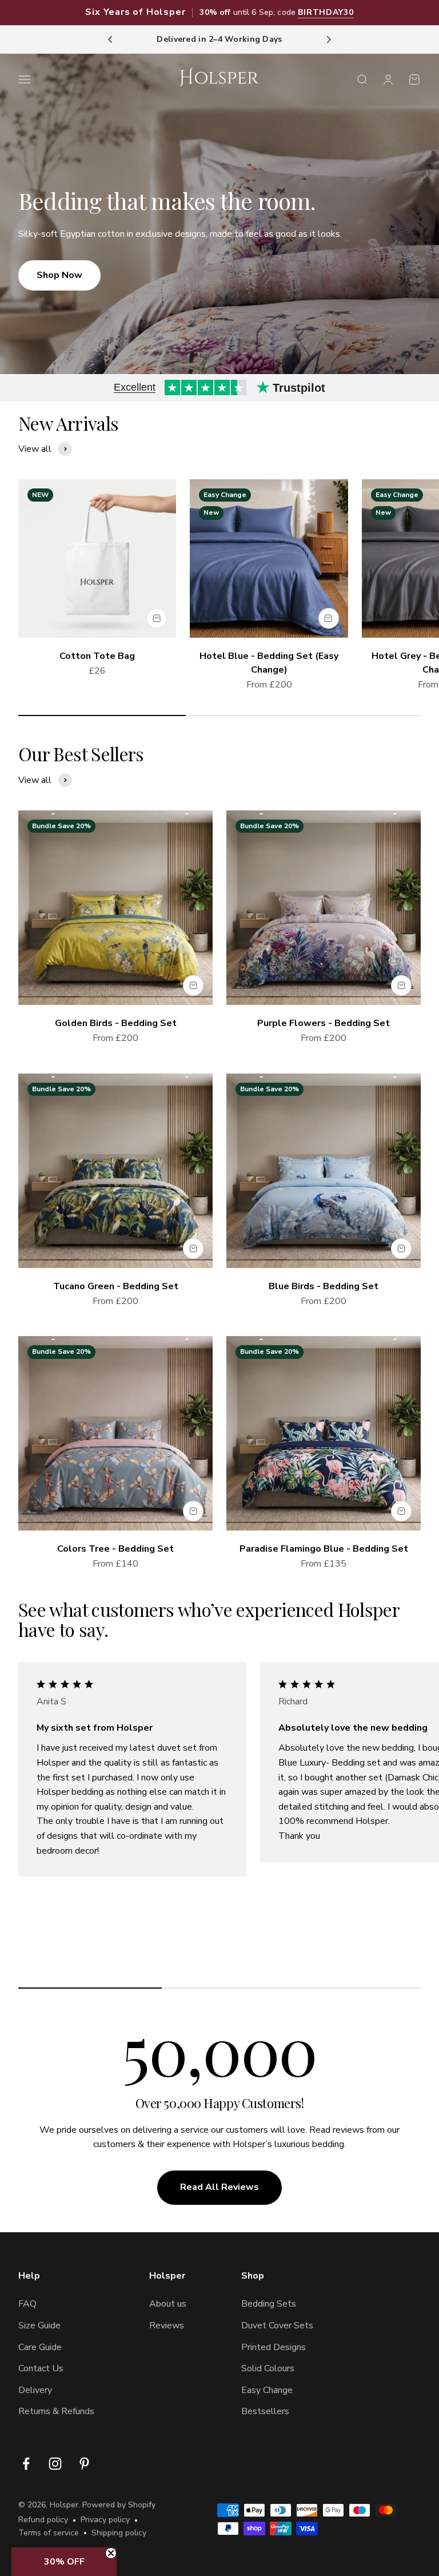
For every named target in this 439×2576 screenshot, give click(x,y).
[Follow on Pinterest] (84, 2464)
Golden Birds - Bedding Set (116, 1023)
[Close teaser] (111, 2553)
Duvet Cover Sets (277, 2325)
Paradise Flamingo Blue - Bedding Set (324, 1549)
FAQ (27, 2304)
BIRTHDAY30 (326, 12)
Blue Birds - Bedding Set (324, 1286)
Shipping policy (119, 2533)
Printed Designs (274, 2347)
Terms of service (49, 2533)
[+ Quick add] (157, 618)
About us (168, 2304)
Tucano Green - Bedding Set (116, 1286)
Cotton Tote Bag (97, 656)
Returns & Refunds (56, 2411)
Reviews (167, 2325)
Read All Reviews (219, 2187)
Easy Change (267, 2390)
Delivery (35, 2390)
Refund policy (43, 2520)
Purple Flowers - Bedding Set (324, 1023)
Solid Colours (268, 2368)
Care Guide (40, 2347)
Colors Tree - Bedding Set (115, 1549)
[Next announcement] (329, 39)
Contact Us (41, 2368)
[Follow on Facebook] (26, 2464)
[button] (64, 2562)
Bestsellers (265, 2411)
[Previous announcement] (110, 39)
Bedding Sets (269, 2304)
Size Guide (39, 2325)
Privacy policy (105, 2520)
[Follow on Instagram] (55, 2464)
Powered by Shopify (119, 2505)
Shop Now (59, 275)
